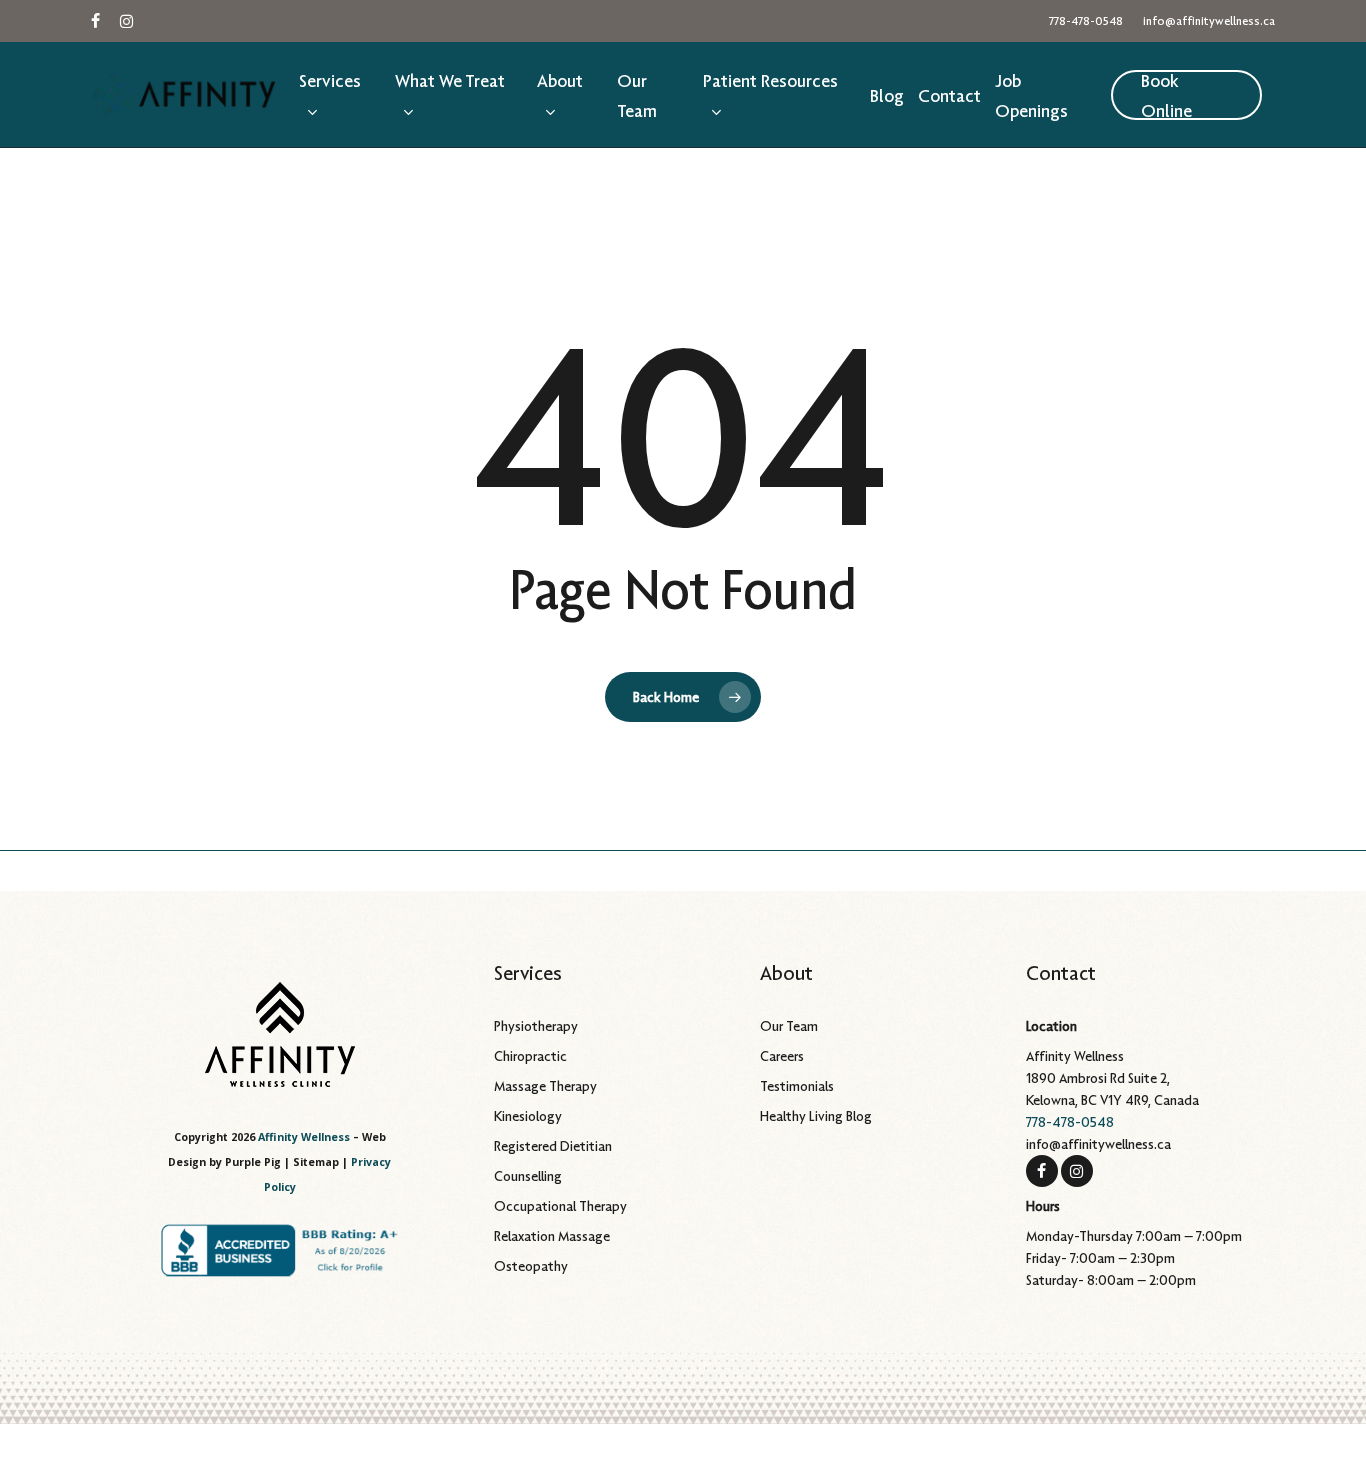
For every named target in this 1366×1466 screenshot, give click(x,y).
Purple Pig (253, 1162)
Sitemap (316, 1162)
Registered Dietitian (553, 1146)
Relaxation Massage (552, 1236)
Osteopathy (531, 1266)
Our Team (789, 1026)
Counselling (528, 1176)
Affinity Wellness (304, 1137)
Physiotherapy (536, 1026)
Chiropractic (530, 1056)
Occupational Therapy (560, 1206)
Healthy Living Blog (816, 1116)
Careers (782, 1056)
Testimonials (797, 1086)
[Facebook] (1042, 1170)
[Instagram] (1077, 1170)
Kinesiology (528, 1116)
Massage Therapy (545, 1086)
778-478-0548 (1070, 1122)
